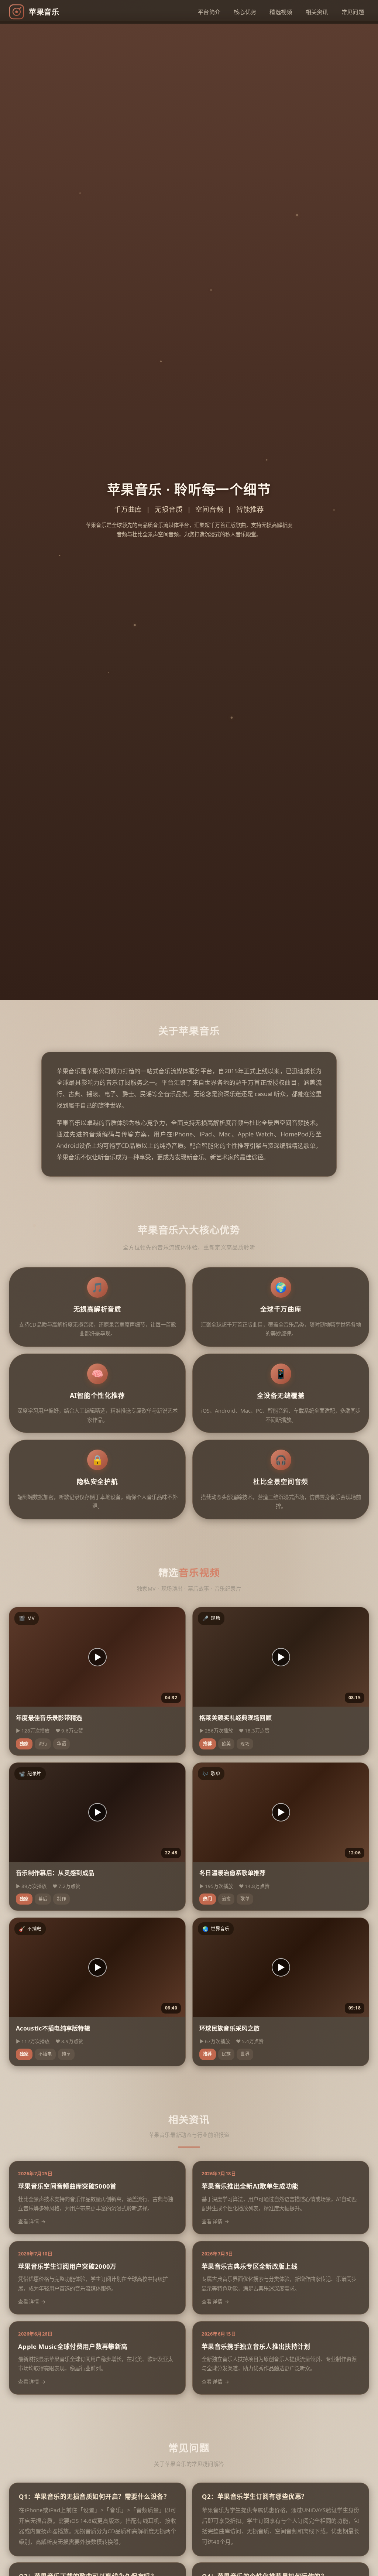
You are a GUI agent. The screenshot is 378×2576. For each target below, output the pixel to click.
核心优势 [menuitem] (245, 12)
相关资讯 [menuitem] (317, 12)
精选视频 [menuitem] (281, 12)
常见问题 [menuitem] (353, 12)
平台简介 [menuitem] (209, 12)
